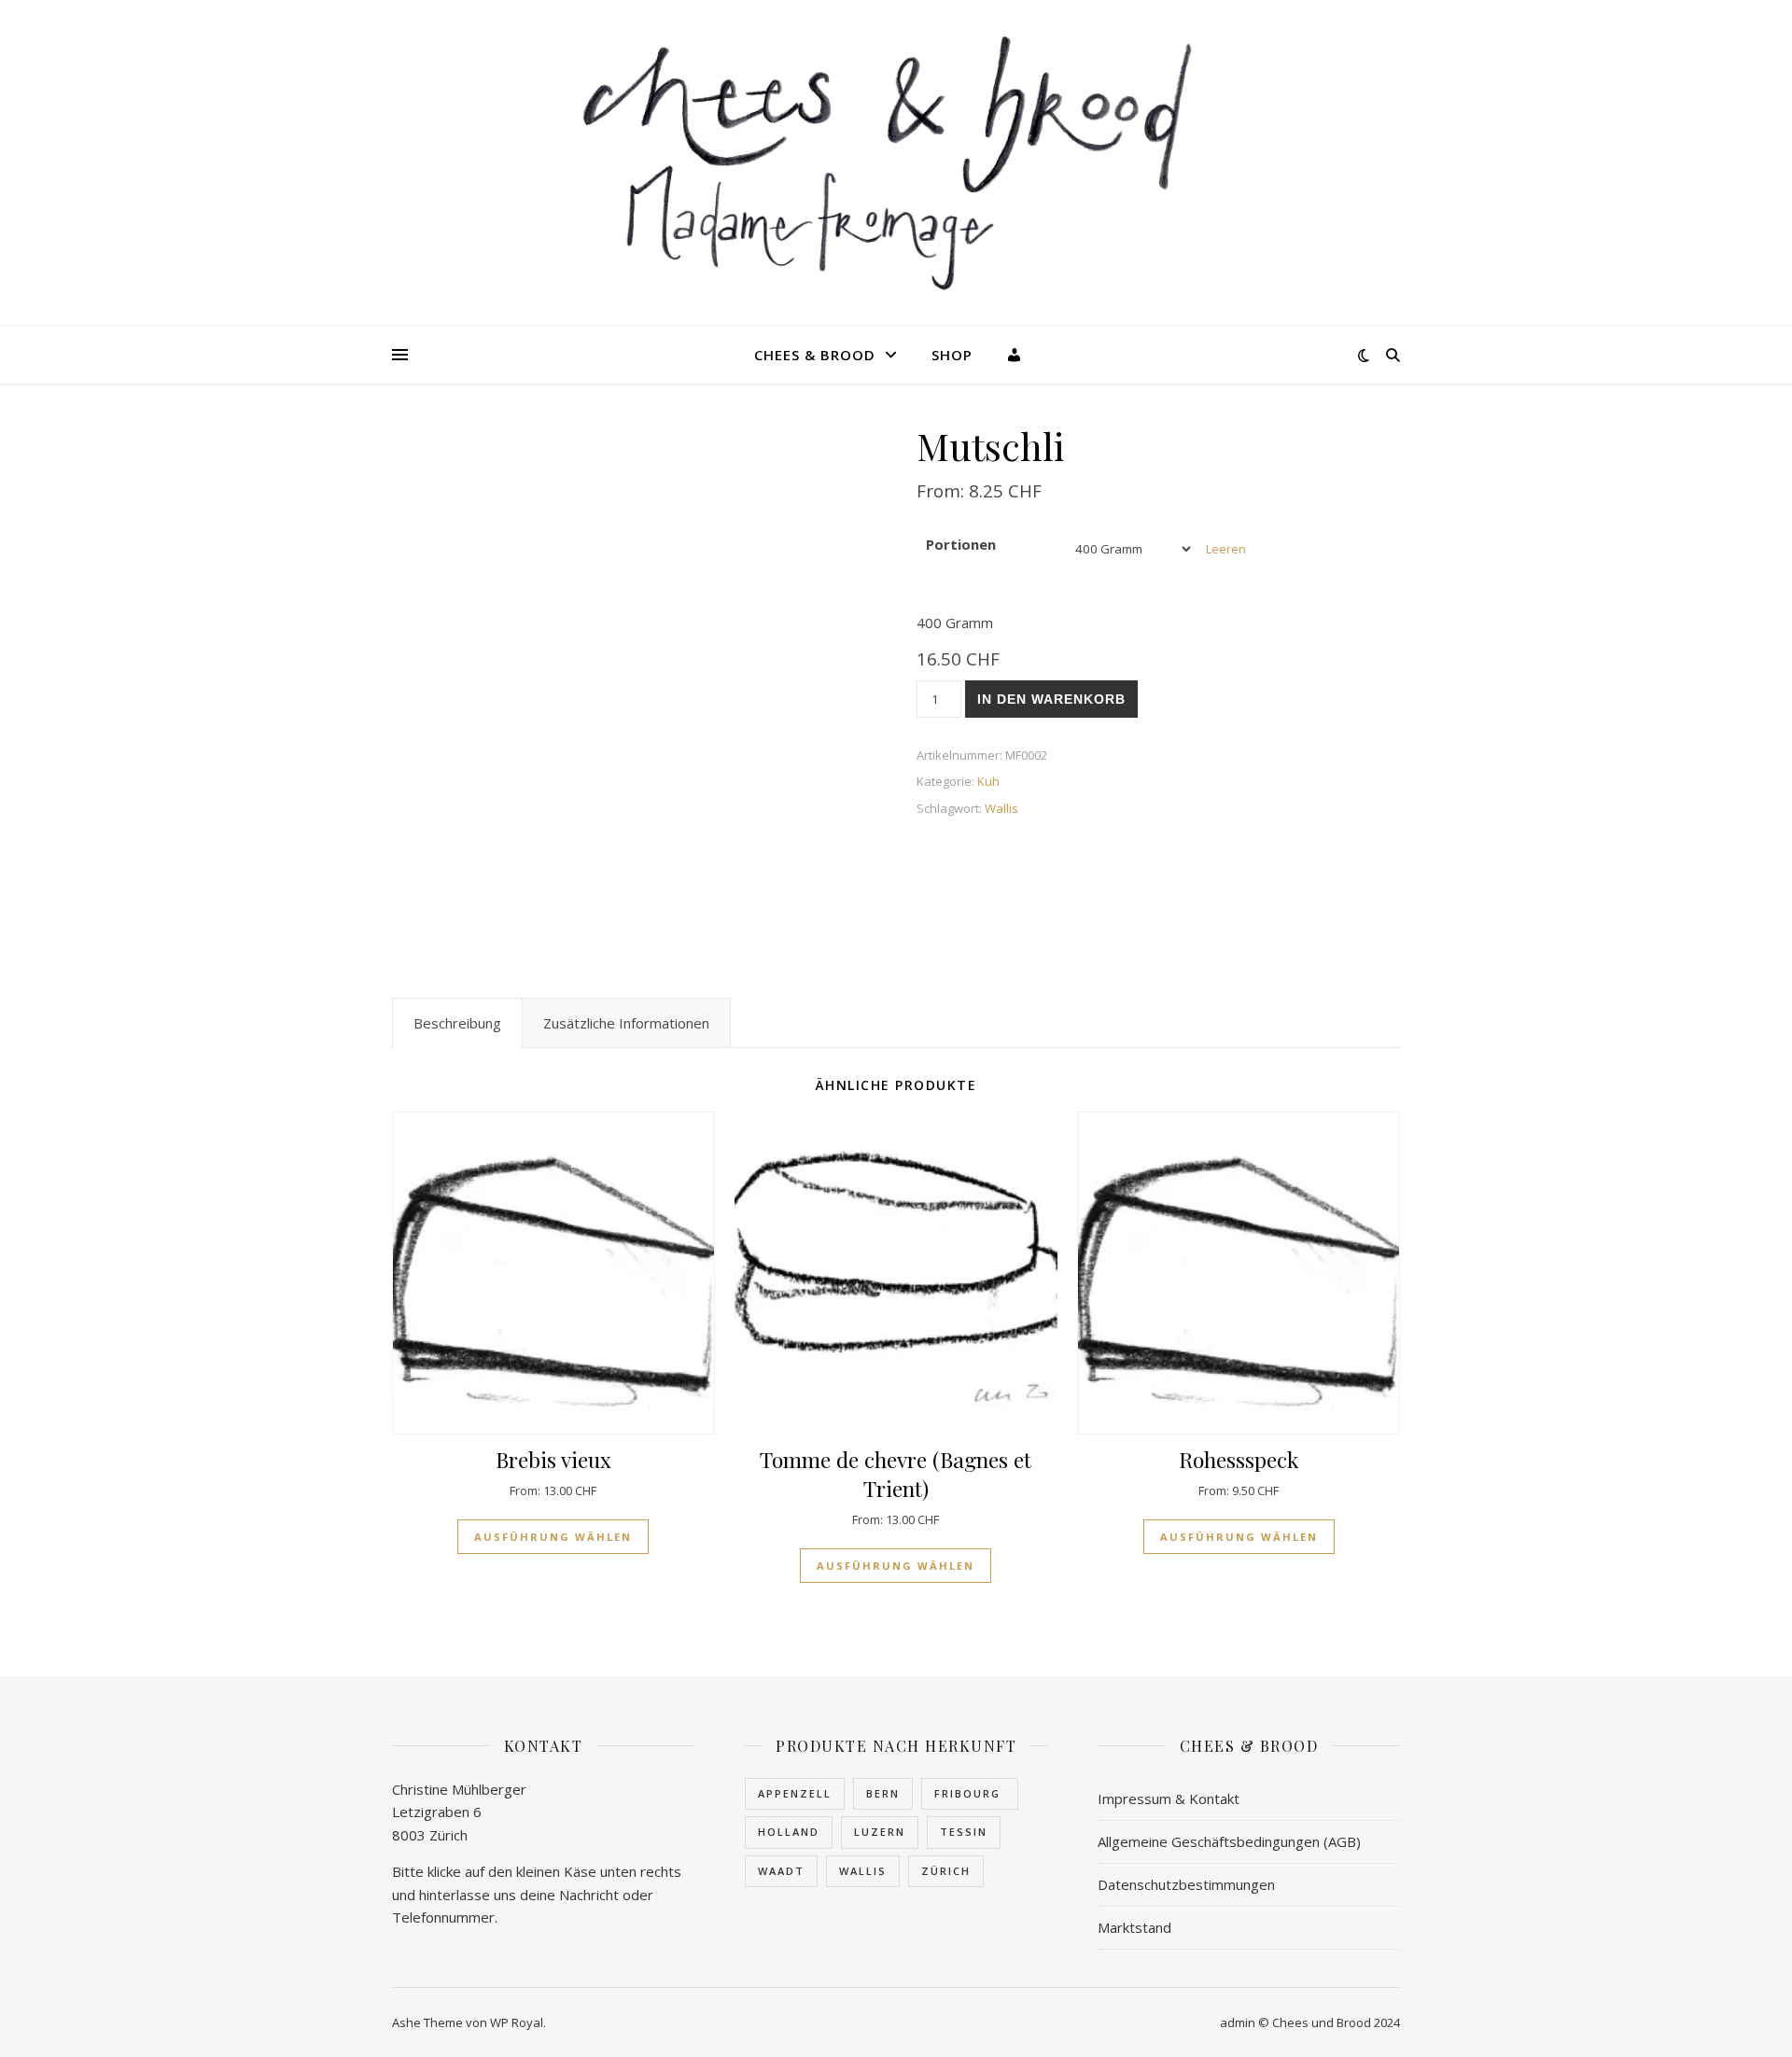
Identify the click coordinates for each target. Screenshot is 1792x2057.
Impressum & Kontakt (1169, 1798)
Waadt (781, 1871)
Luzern (880, 1832)
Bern (883, 1793)
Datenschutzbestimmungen (1186, 1884)
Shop (952, 355)
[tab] (457, 1023)
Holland (789, 1832)
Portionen (961, 544)
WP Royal (517, 2022)
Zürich (946, 1871)
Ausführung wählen (553, 1537)
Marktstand (1134, 1927)
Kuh (988, 781)
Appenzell (795, 1793)
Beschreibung (457, 1023)
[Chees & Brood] (896, 163)
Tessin (964, 1832)
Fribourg (970, 1793)
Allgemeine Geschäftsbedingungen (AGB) (1229, 1841)
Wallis (1001, 808)
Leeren (1226, 549)
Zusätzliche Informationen (626, 1023)
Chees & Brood (815, 355)
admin (1238, 2022)
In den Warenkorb (1051, 699)
